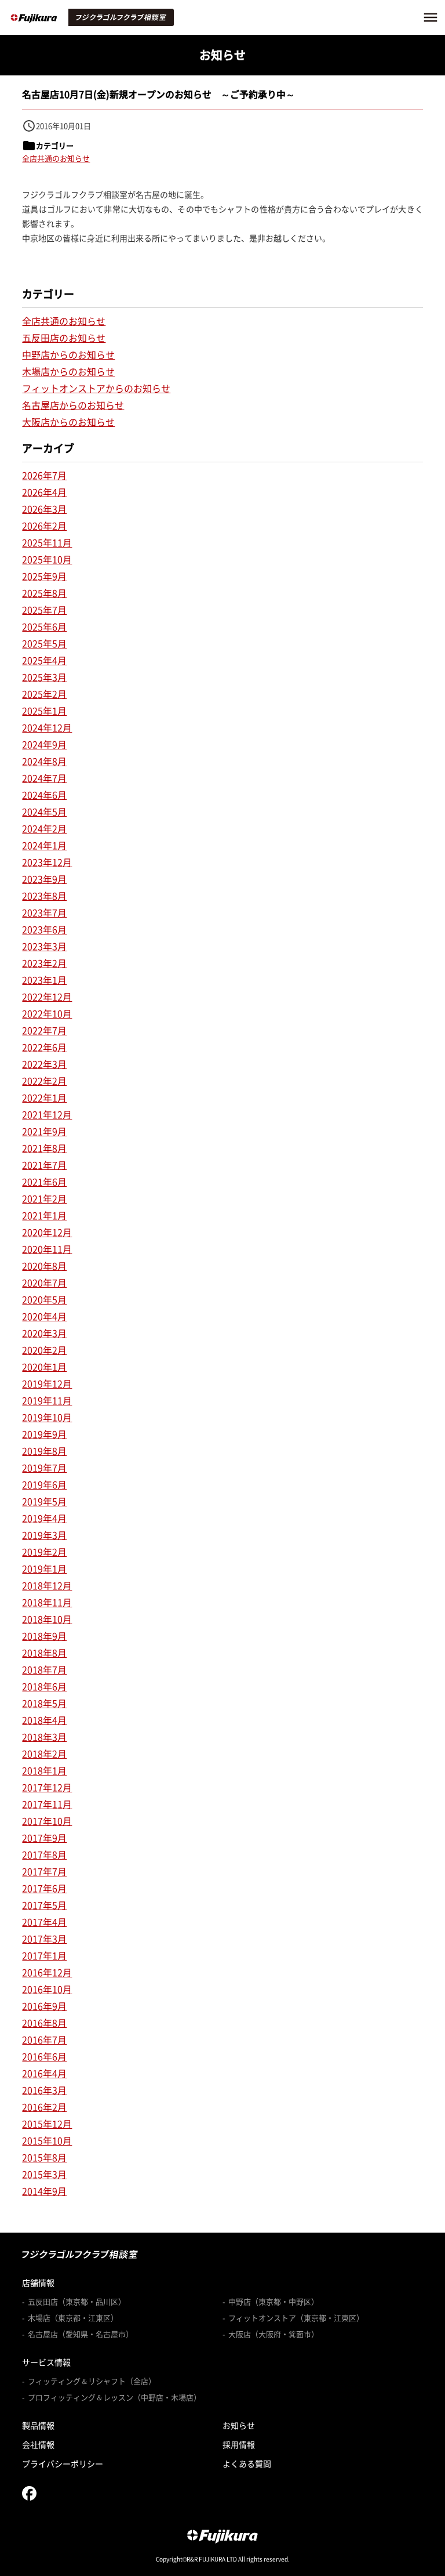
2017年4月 (44, 1922)
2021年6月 (44, 1182)
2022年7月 (44, 1030)
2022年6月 (44, 1047)
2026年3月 (44, 509)
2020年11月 (47, 1249)
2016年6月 (44, 2056)
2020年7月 (44, 1282)
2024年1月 (44, 845)
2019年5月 (44, 1501)
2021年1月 (44, 1215)
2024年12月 (47, 727)
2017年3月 (44, 1939)
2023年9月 (44, 879)
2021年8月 (44, 1148)
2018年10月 (47, 1619)
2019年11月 (47, 1400)
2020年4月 (44, 1316)
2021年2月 (44, 1198)
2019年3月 (44, 1535)
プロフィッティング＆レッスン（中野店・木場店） (114, 2397)
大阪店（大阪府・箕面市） (273, 2334)
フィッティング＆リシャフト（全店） (92, 2381)
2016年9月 (44, 2006)
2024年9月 (44, 744)
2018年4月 (44, 1720)
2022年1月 (44, 1097)
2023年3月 (44, 946)
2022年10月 (47, 1013)
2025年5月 (44, 643)
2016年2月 (44, 2107)
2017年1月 (44, 1955)
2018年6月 (44, 1686)
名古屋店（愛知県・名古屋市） (81, 2334)
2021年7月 (44, 1165)
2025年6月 (44, 626)
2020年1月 (44, 1367)
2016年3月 (44, 2090)
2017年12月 (47, 1787)
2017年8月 (44, 1854)
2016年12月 (47, 1972)
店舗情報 (38, 2282)
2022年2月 (44, 1081)
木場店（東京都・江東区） (73, 2318)
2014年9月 (44, 2191)
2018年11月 (47, 1602)
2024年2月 (44, 828)
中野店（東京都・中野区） (273, 2302)
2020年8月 (44, 1266)
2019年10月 (47, 1417)
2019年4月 (44, 1518)
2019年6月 (44, 1484)
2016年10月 (47, 1989)
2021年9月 (44, 1131)
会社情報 (38, 2444)
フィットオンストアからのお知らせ (96, 388)
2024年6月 (44, 795)
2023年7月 (44, 912)
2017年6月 (44, 1888)
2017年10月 (47, 1821)
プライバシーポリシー (63, 2463)
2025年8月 (44, 593)
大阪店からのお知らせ (68, 422)
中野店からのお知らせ (68, 354)
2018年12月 (47, 1585)
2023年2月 (44, 963)
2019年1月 (44, 1568)
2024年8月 (44, 761)
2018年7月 (44, 1669)
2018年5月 (44, 1703)
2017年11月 (47, 1804)
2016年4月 (44, 2073)
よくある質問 (247, 2463)
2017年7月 (44, 1871)
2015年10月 (47, 2140)
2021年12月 (47, 1114)
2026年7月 (44, 475)
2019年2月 (44, 1552)
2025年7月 (44, 610)
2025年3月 (44, 677)
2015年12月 (47, 2124)
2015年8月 (44, 2157)
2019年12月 (47, 1383)
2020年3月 (44, 1333)
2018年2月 (44, 1753)
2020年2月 (44, 1350)
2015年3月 (44, 2174)
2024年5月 (44, 811)
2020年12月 (47, 1232)
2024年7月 (44, 778)
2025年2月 (44, 694)
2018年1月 (44, 1770)
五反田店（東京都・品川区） (77, 2302)
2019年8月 (44, 1451)
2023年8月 (44, 896)
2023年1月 (44, 980)
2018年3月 (44, 1737)
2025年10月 (47, 559)
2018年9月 (44, 1636)
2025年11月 (47, 542)
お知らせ (239, 2425)
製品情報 (38, 2425)
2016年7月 (44, 2039)
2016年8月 (44, 2023)
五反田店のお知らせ (64, 338)
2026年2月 (44, 526)
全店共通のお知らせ (56, 158)
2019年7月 (44, 1468)
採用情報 (239, 2444)
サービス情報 (46, 2362)
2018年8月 (44, 1653)
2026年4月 (44, 492)
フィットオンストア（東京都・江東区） (296, 2318)
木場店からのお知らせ (68, 371)
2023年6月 (44, 929)
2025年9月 (44, 576)
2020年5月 (44, 1299)
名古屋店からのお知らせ (73, 405)
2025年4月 (44, 660)
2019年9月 (44, 1434)
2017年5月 (44, 1905)
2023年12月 (47, 862)
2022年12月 (47, 997)
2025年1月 (44, 711)
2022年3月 (44, 1064)
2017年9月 (44, 1838)
